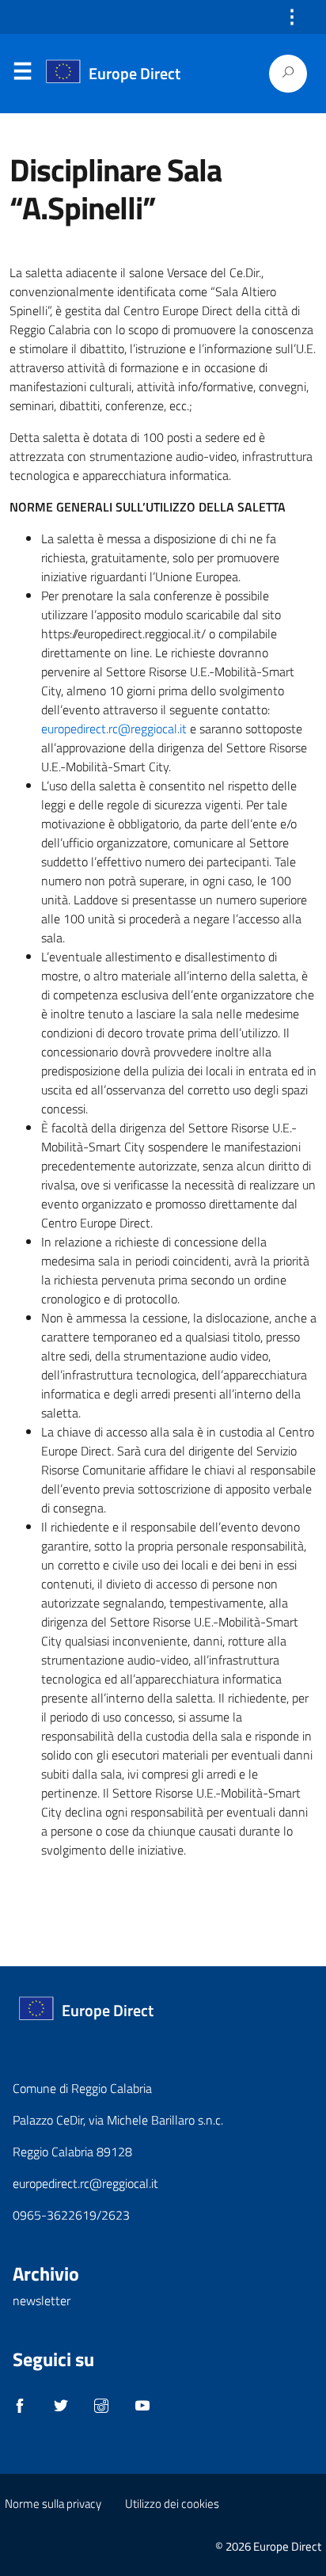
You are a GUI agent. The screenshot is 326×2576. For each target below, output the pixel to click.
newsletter (42, 2300)
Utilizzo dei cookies (172, 2504)
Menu (22, 74)
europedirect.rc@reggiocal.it (114, 729)
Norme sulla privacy (53, 2504)
